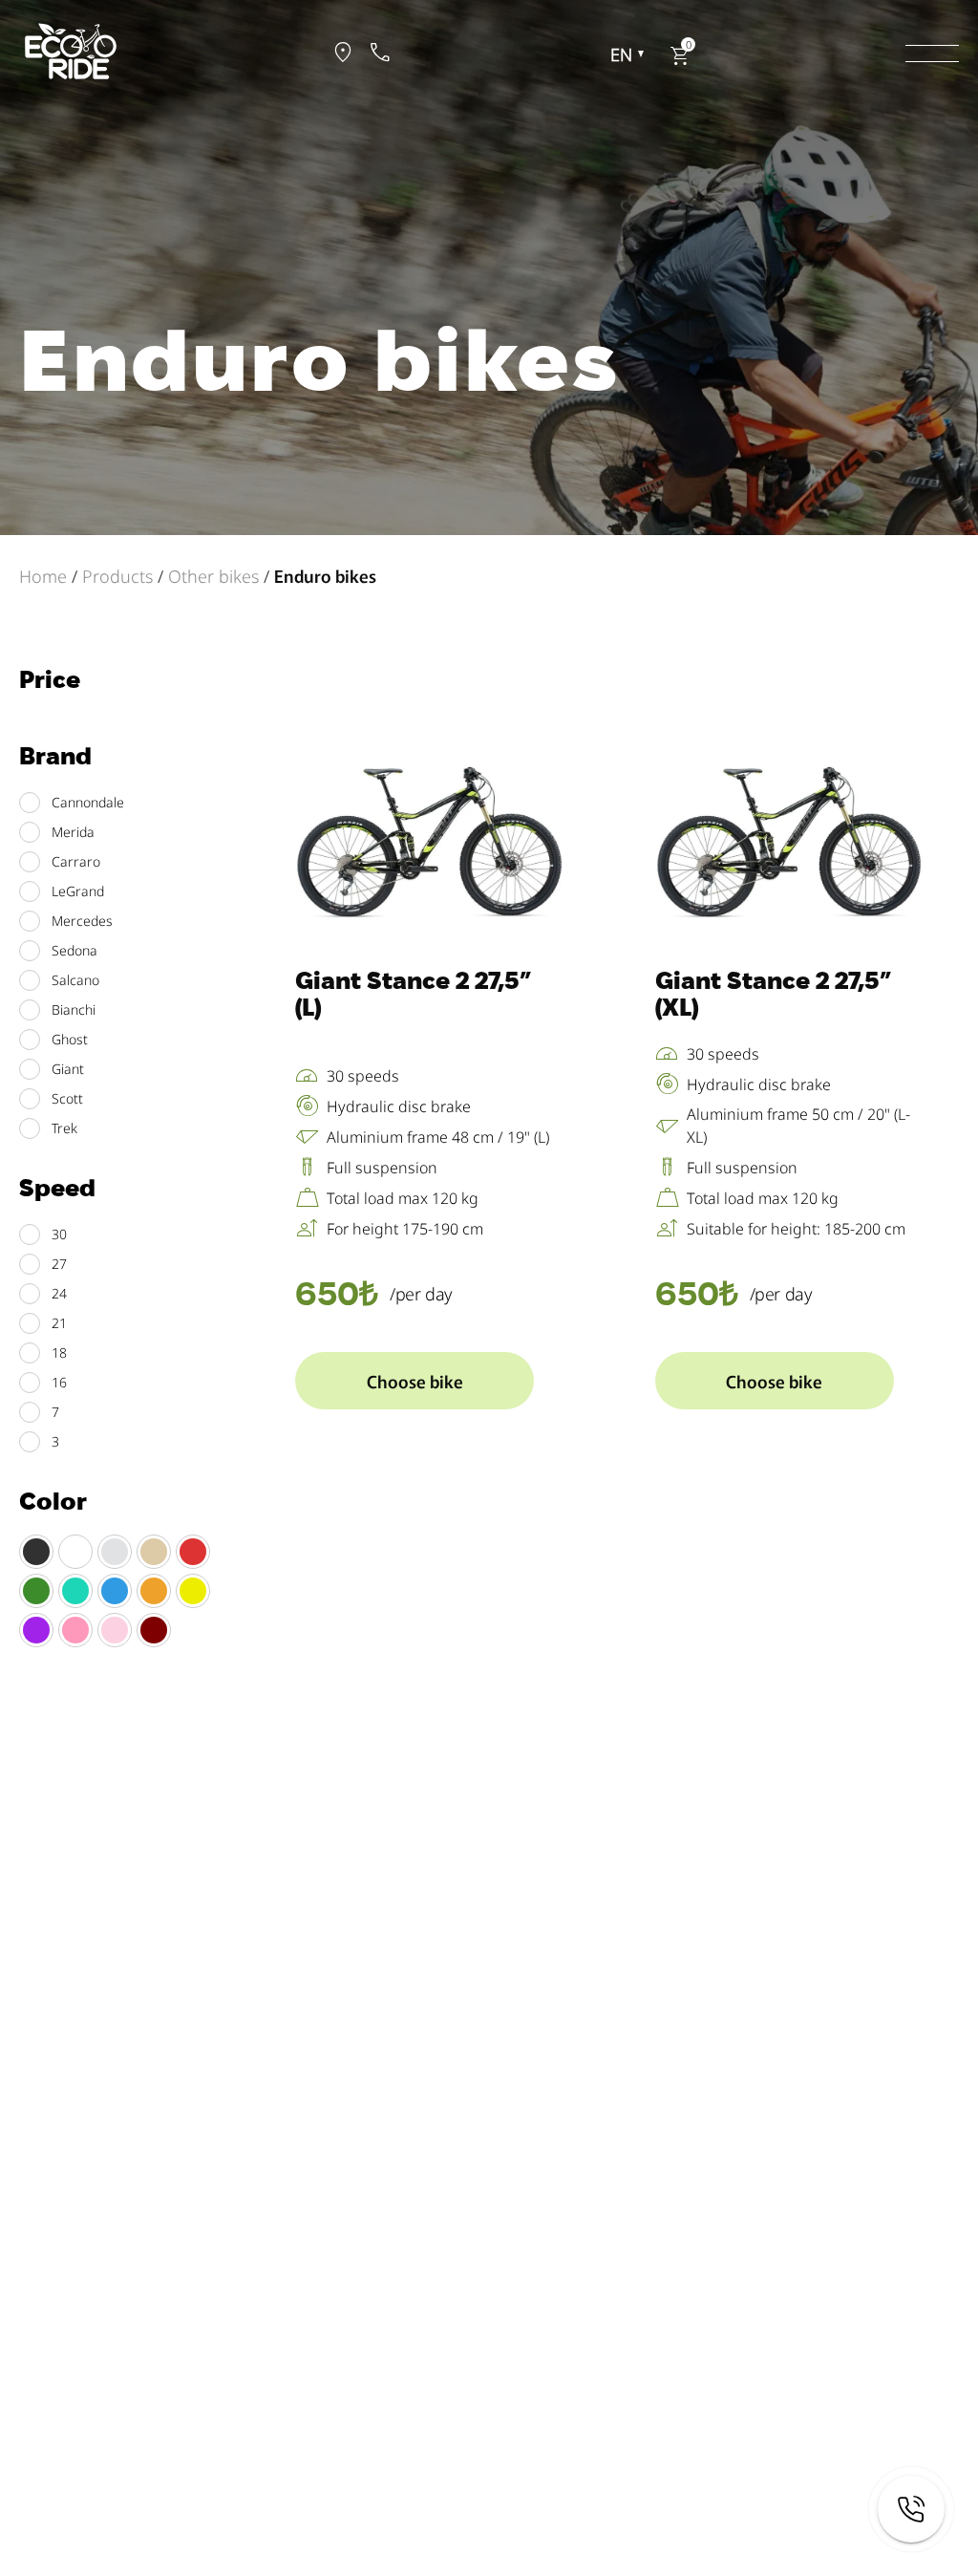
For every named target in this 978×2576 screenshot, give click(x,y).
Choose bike (415, 1381)
